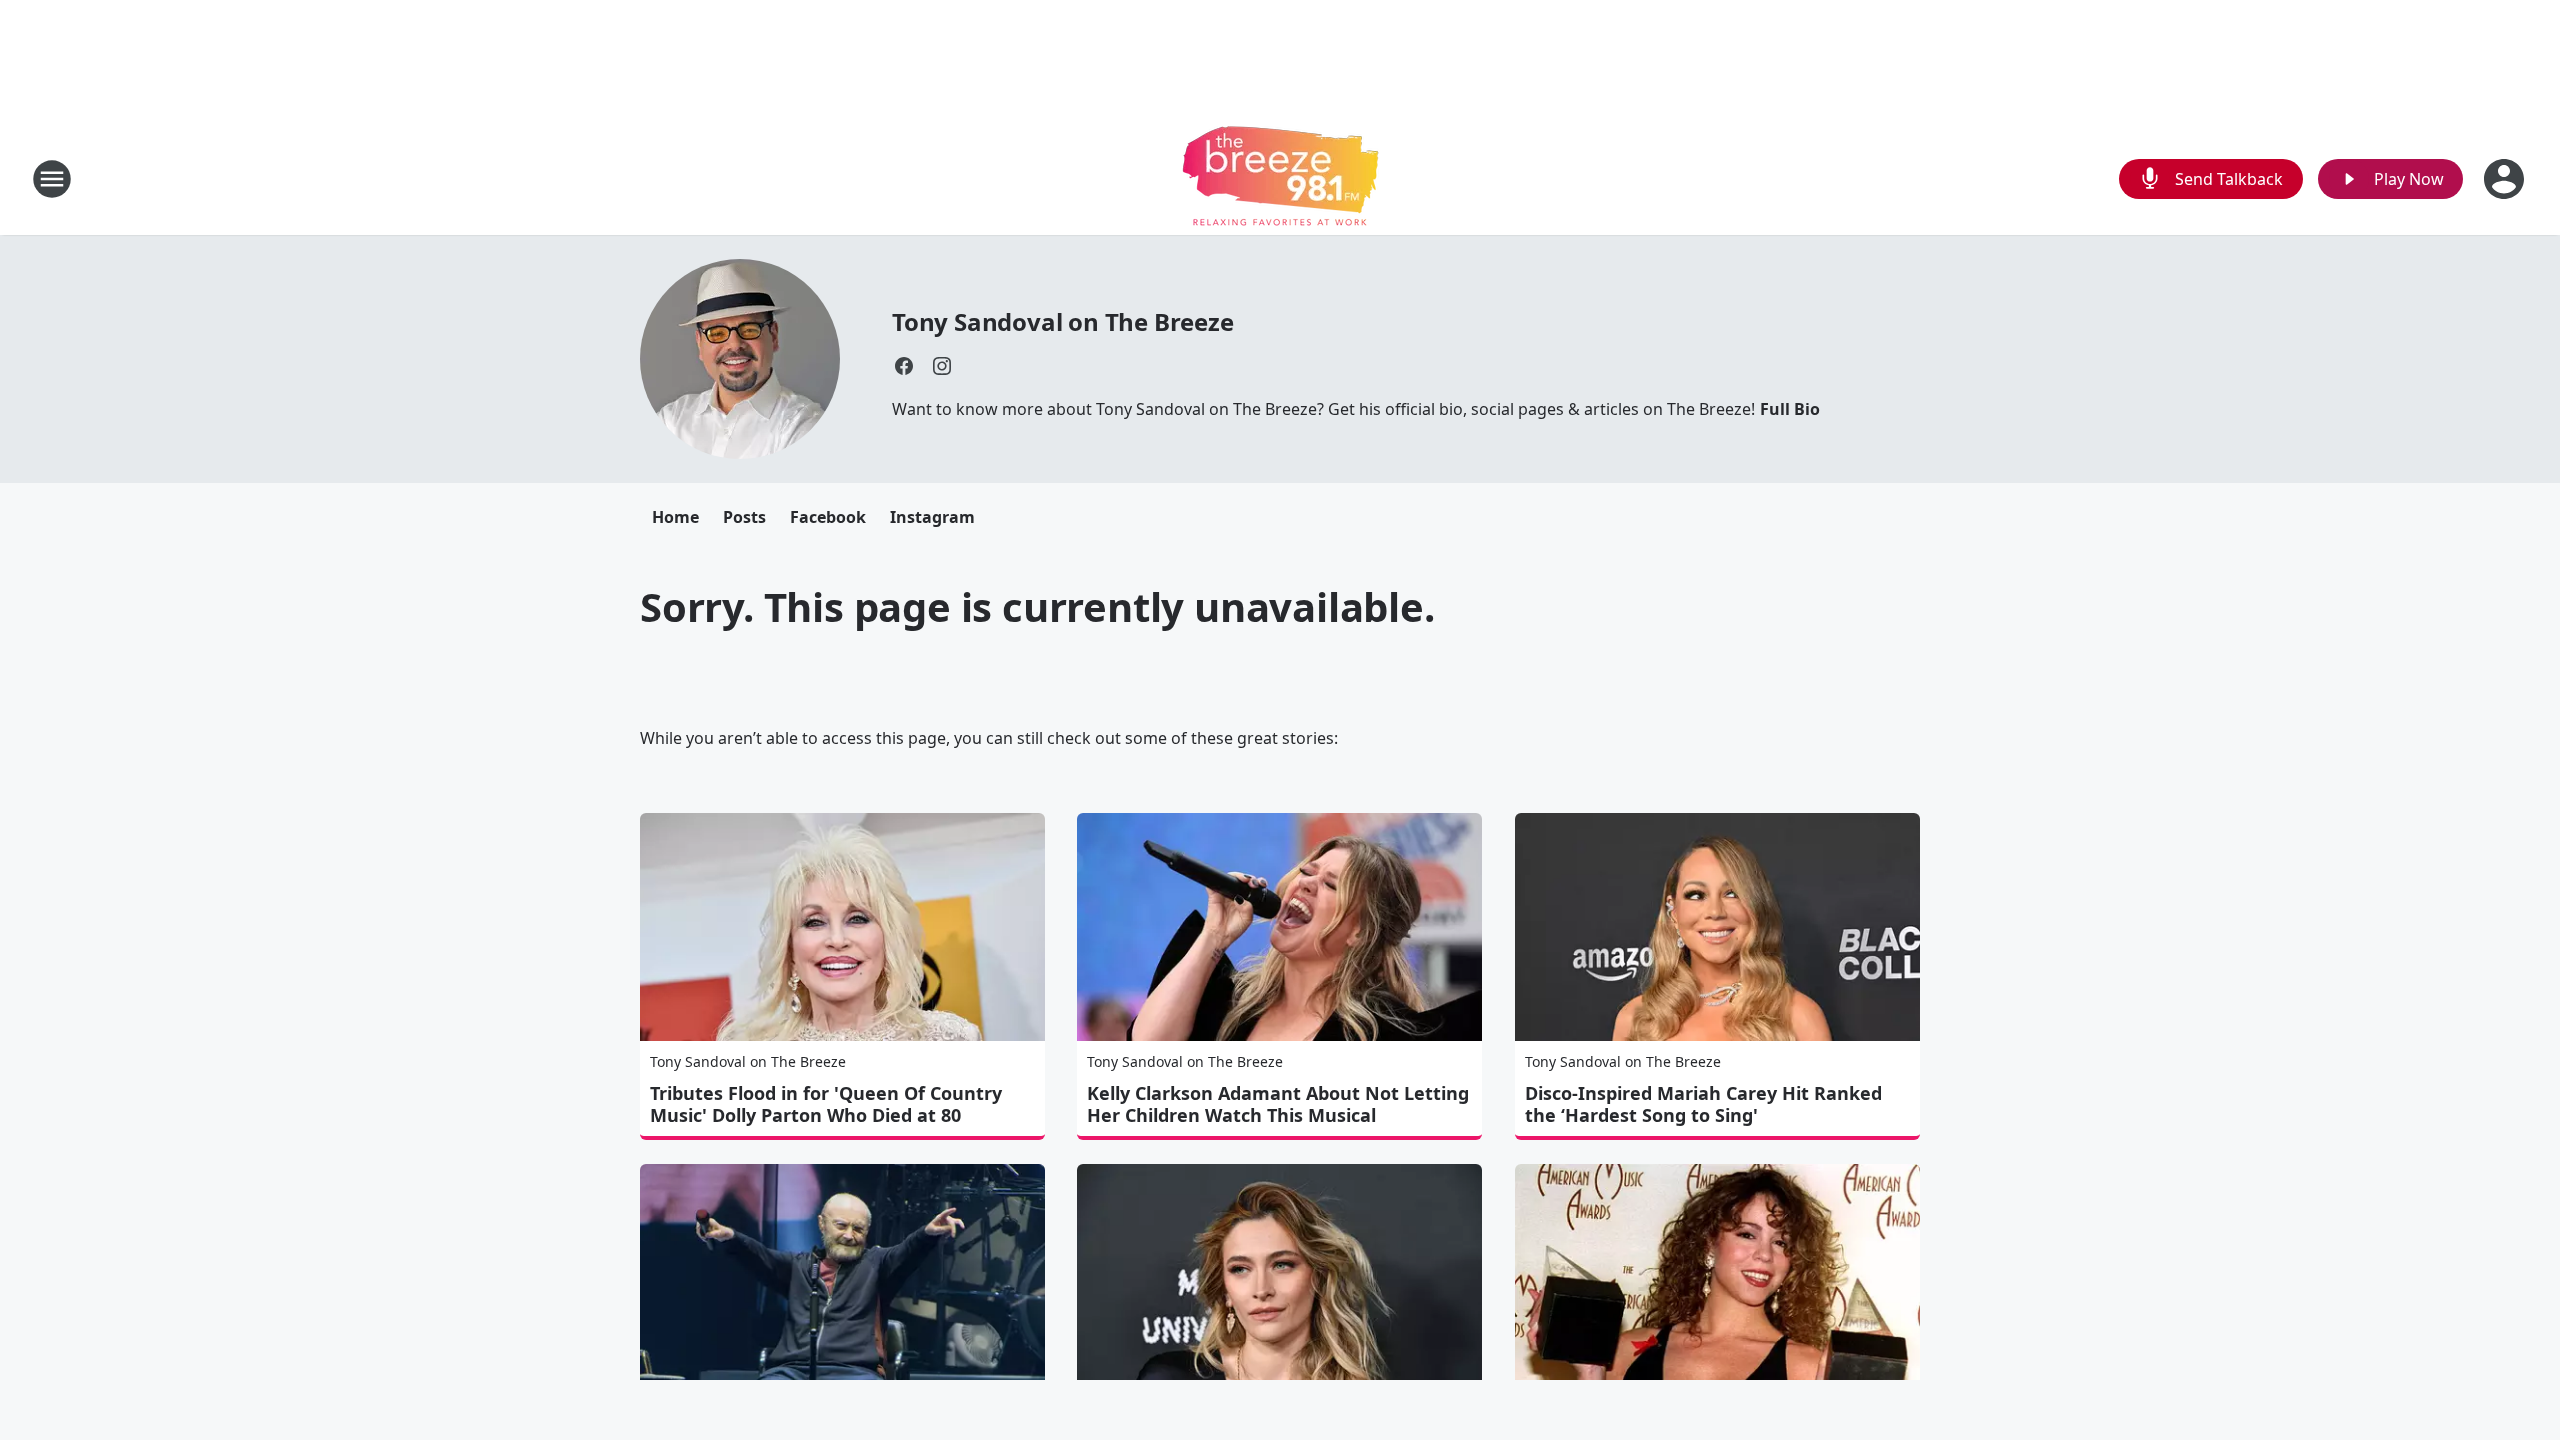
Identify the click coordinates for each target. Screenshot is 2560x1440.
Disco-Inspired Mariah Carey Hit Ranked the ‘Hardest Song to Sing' (1703, 1104)
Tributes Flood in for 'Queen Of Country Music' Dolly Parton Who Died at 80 (826, 1104)
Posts (744, 517)
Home (675, 517)
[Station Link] (1280, 178)
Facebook (828, 517)
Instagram (932, 517)
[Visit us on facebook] (904, 366)
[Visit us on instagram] (942, 366)
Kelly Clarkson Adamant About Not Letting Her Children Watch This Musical (1278, 1104)
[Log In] (2506, 179)
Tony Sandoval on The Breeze (1063, 321)
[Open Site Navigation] (52, 179)
